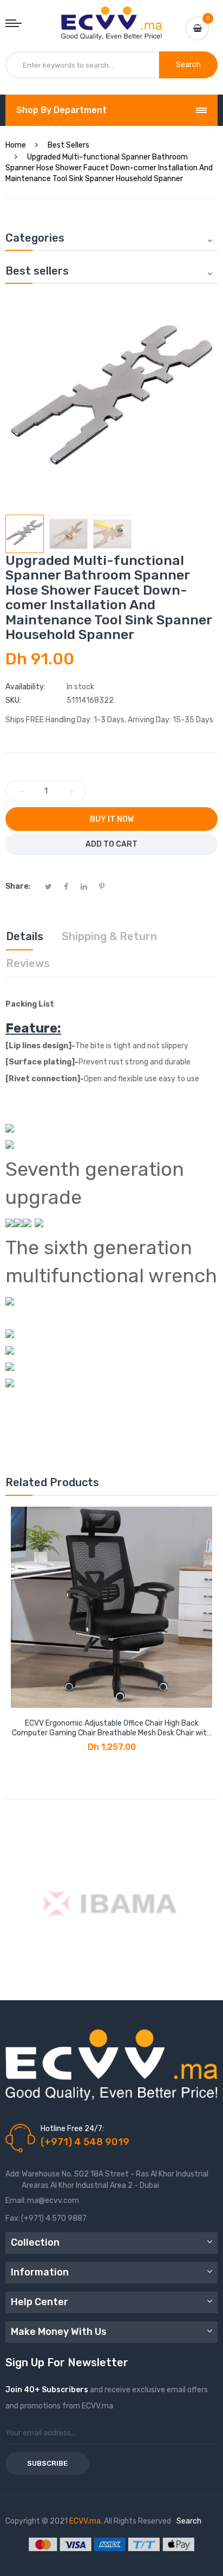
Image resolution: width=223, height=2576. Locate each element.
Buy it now (112, 819)
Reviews (28, 963)
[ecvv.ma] (111, 16)
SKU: (13, 700)
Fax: (13, 2218)
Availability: (25, 687)
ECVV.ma (85, 2521)
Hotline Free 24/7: (72, 2129)
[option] (25, 534)
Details (25, 936)
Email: (16, 2201)
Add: (13, 2174)
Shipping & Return (109, 936)
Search (189, 2521)
